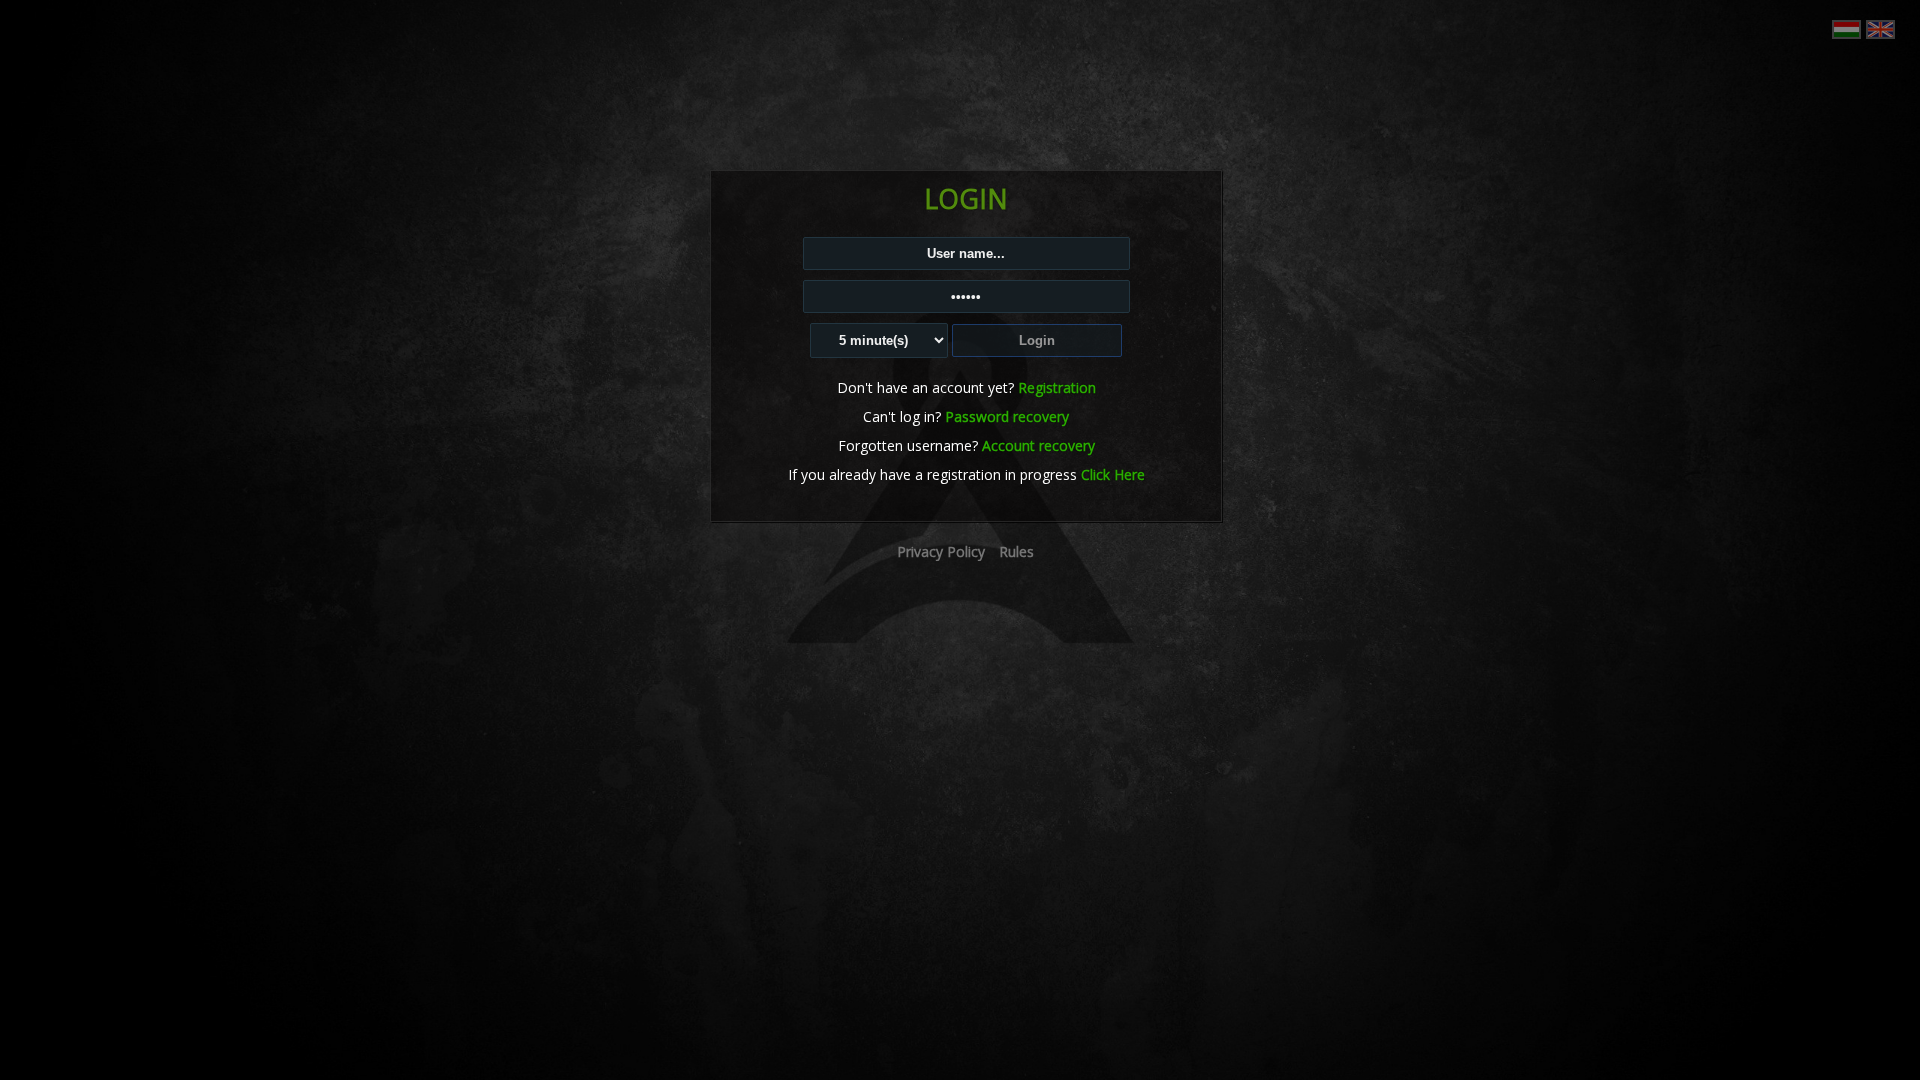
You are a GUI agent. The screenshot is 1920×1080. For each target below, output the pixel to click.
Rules (1016, 551)
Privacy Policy (941, 551)
